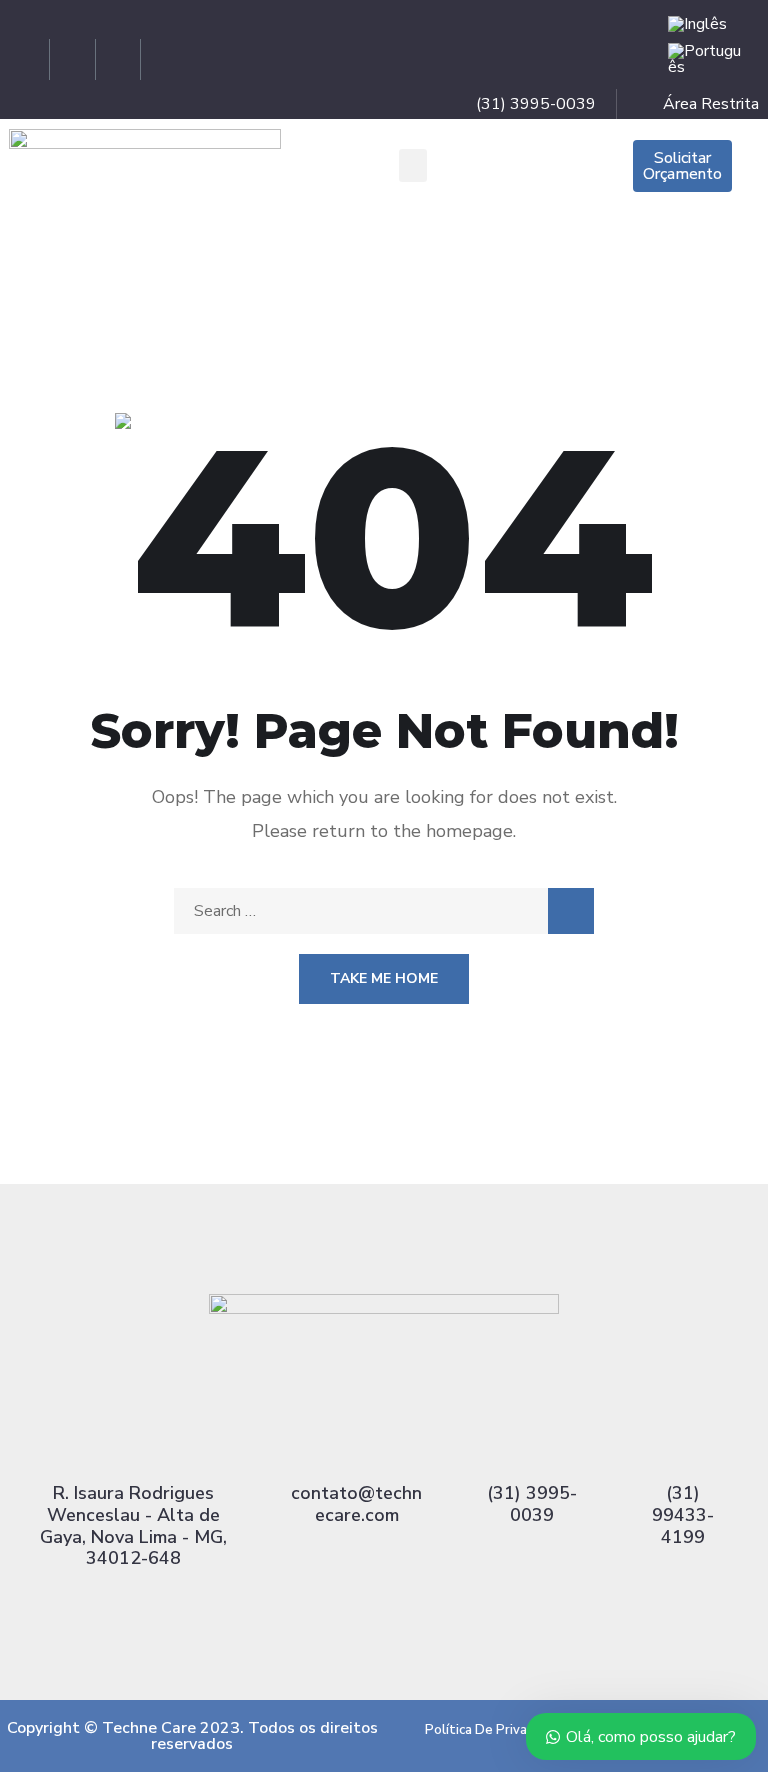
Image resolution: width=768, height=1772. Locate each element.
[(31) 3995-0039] (532, 1443)
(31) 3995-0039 (532, 1504)
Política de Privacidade (496, 1730)
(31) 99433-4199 (683, 1514)
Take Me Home (384, 978)
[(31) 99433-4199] (683, 1443)
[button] (413, 165)
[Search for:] (384, 911)
